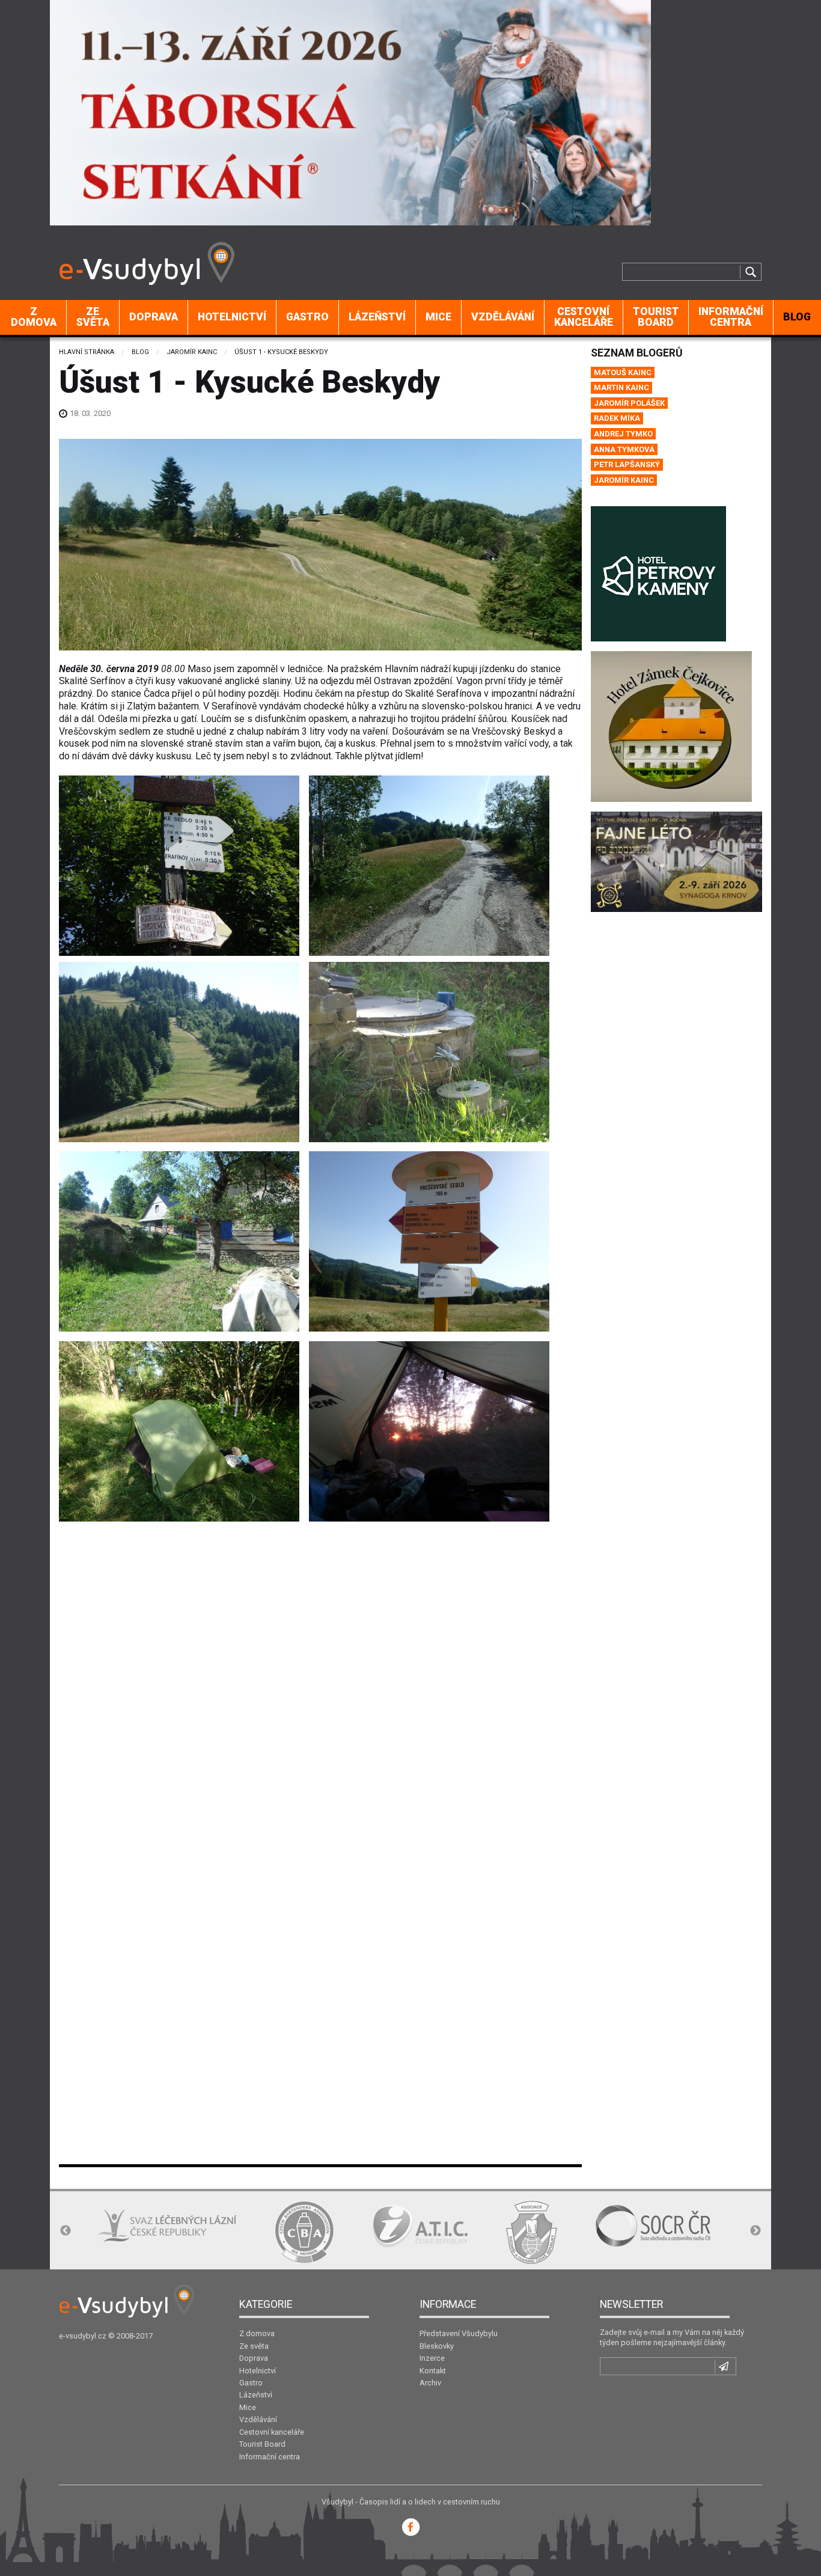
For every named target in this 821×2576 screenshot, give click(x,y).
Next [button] (755, 2231)
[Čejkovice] (671, 726)
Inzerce (432, 2358)
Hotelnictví (232, 317)
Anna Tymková (624, 449)
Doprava (154, 317)
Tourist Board (656, 317)
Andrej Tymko (623, 434)
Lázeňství (377, 317)
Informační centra (731, 317)
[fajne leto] (676, 861)
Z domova (34, 317)
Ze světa (93, 317)
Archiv (430, 2383)
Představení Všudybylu (459, 2333)
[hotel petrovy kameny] (658, 573)
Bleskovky (437, 2346)
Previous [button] (66, 2231)
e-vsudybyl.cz (83, 2336)
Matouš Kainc (623, 372)
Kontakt (433, 2371)
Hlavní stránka (87, 352)
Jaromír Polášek (629, 403)
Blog (140, 352)
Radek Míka (617, 418)
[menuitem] (34, 317)
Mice (438, 317)
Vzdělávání (503, 317)
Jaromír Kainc (192, 352)
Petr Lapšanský (627, 464)
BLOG (797, 317)
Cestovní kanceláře (584, 317)
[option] (128, 2232)
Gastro (307, 317)
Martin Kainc (621, 387)
